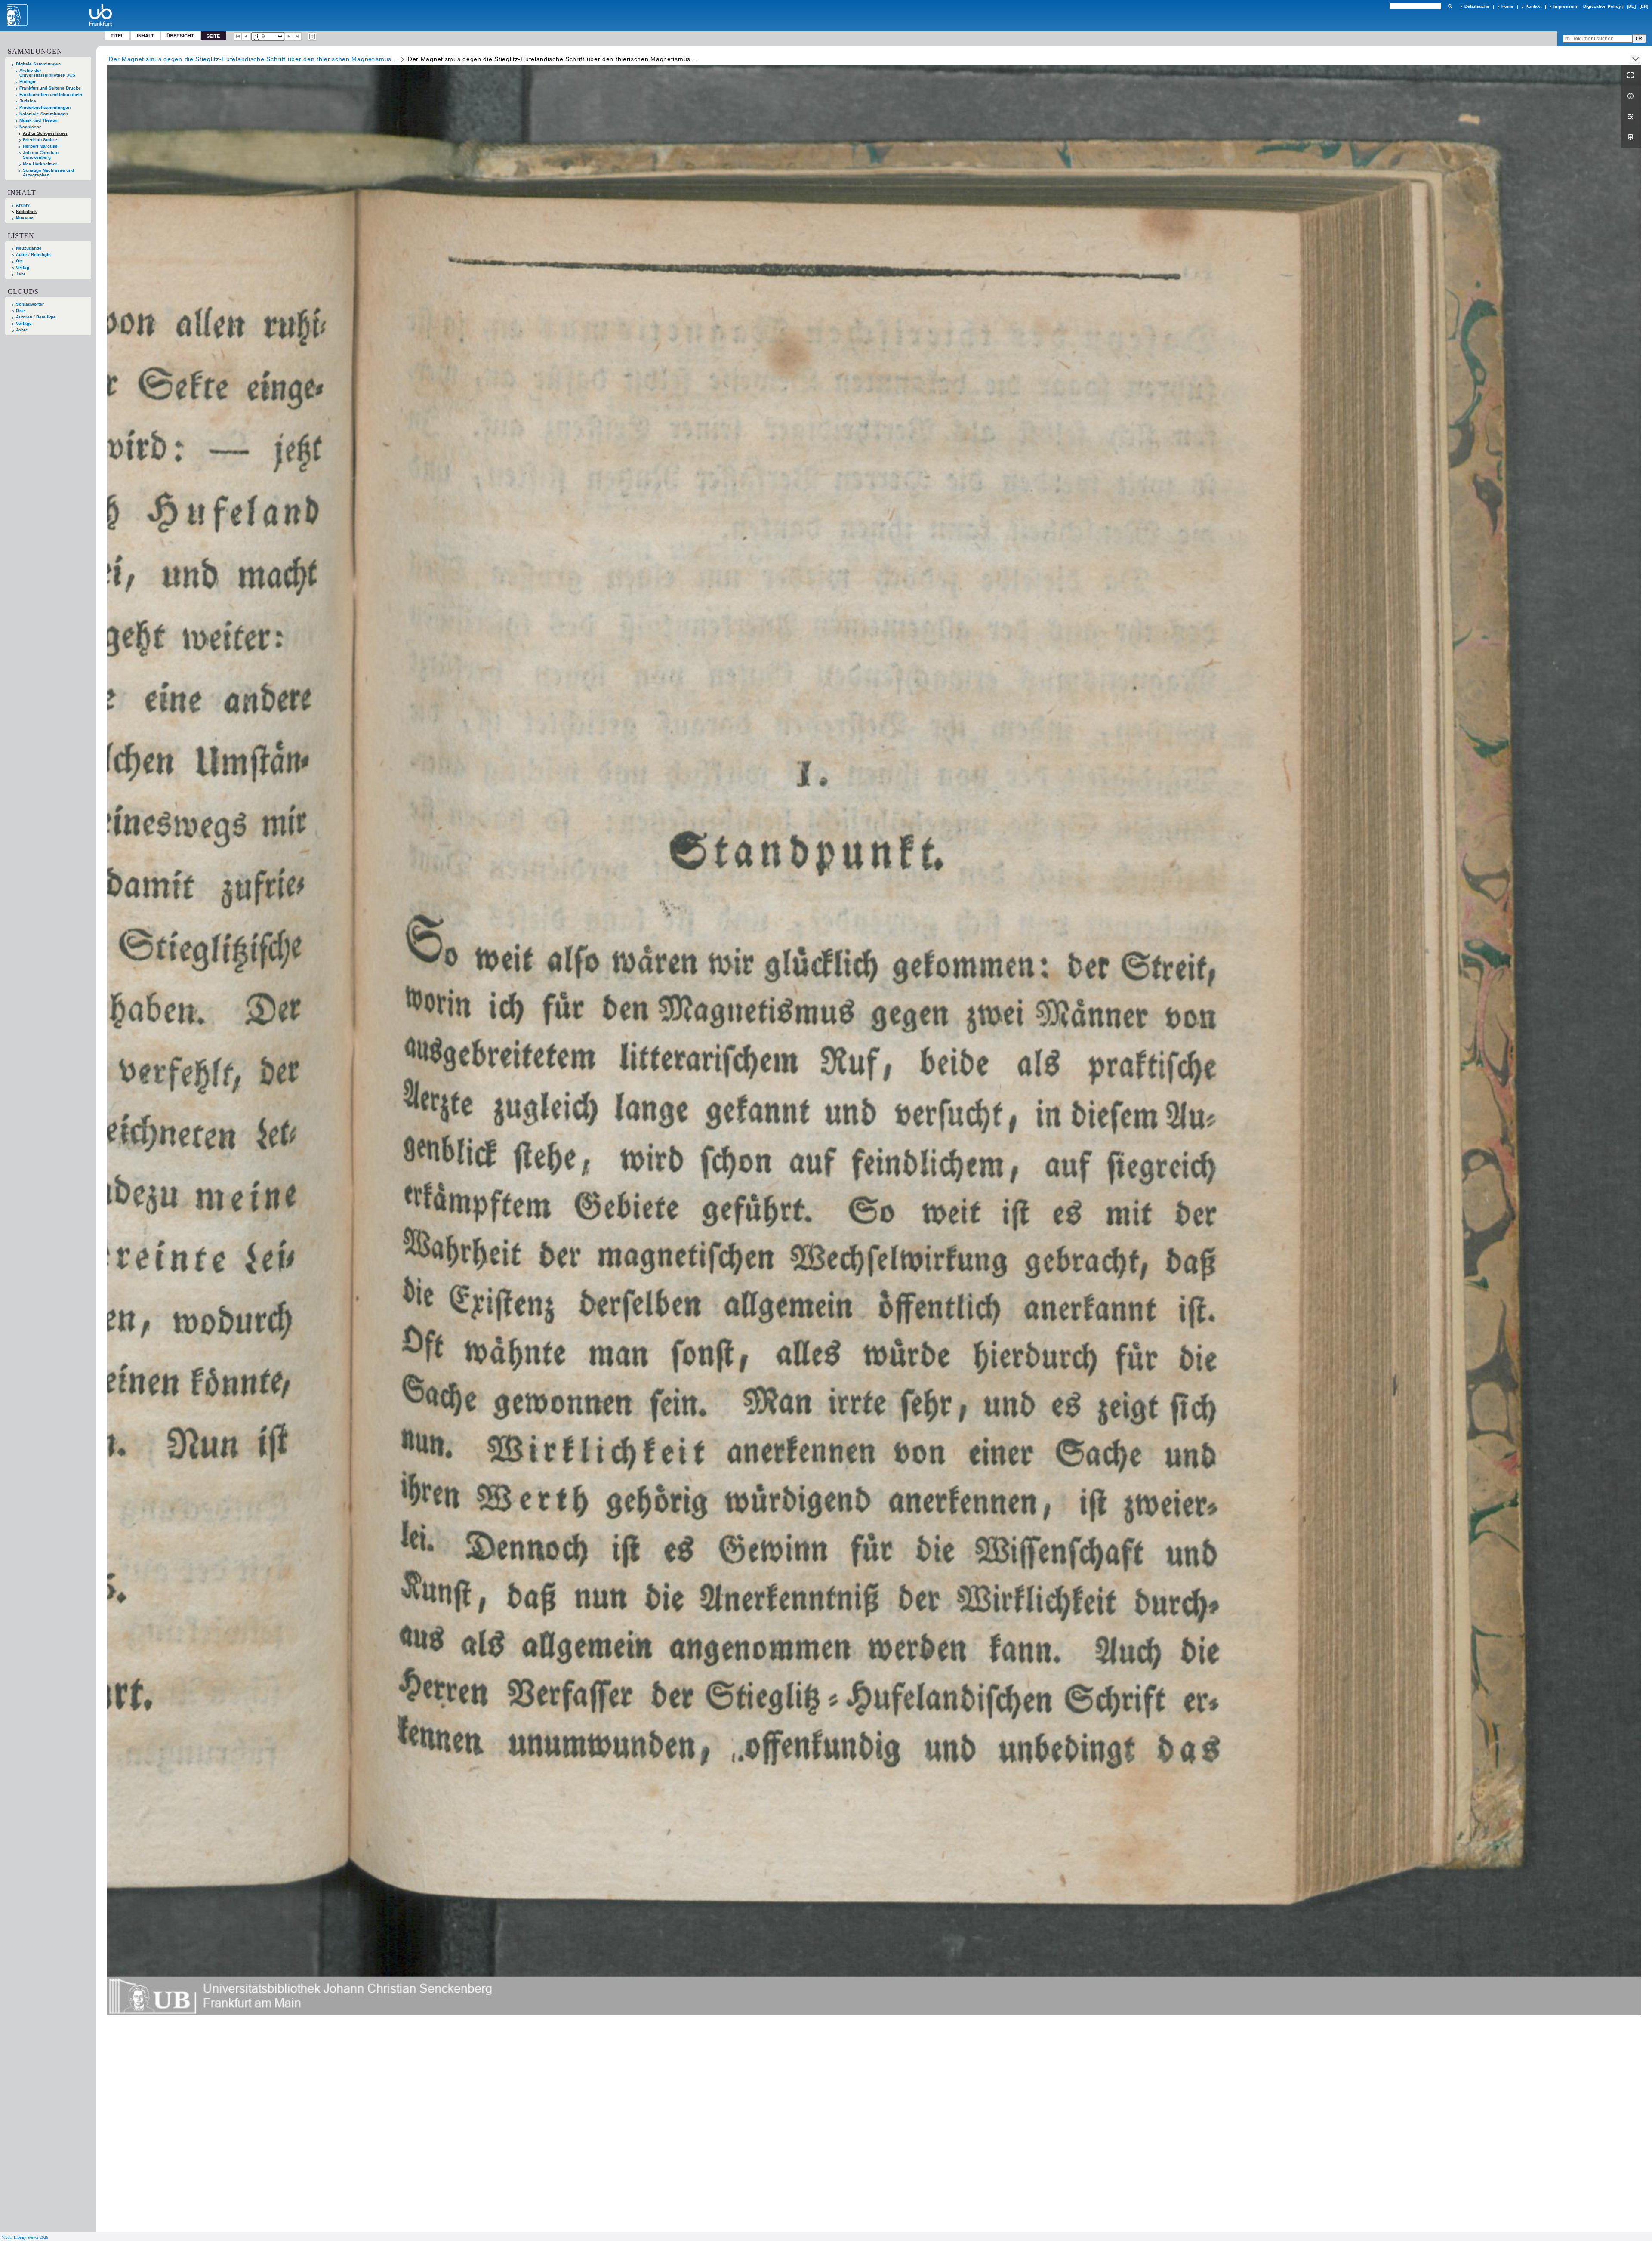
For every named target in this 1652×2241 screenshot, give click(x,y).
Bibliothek (26, 211)
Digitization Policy (1602, 6)
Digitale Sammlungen (38, 64)
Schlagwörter (30, 304)
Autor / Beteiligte (33, 255)
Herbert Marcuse (40, 146)
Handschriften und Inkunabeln (51, 94)
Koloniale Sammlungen (44, 114)
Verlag (23, 267)
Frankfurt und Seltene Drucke (50, 88)
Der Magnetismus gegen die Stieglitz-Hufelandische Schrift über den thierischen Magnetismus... (253, 59)
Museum (25, 218)
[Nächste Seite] (289, 37)
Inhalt (145, 35)
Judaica (28, 101)
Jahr (21, 274)
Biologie (28, 82)
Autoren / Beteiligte (36, 317)
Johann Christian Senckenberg (41, 155)
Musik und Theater (39, 120)
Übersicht (180, 35)
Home (1507, 6)
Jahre (22, 330)
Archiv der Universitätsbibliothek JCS (47, 73)
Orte (20, 310)
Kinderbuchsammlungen (45, 107)
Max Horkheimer (40, 164)
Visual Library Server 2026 (25, 2237)
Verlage (24, 323)
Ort (19, 261)
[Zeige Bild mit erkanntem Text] (312, 37)
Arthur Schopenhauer (45, 133)
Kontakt (1533, 6)
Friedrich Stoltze (40, 140)
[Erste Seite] (238, 37)
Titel (117, 35)
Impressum (1565, 6)
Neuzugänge (29, 248)
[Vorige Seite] (246, 37)
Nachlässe (31, 127)
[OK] (1450, 6)
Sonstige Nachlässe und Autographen (48, 173)
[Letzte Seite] (297, 37)
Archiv (23, 205)
